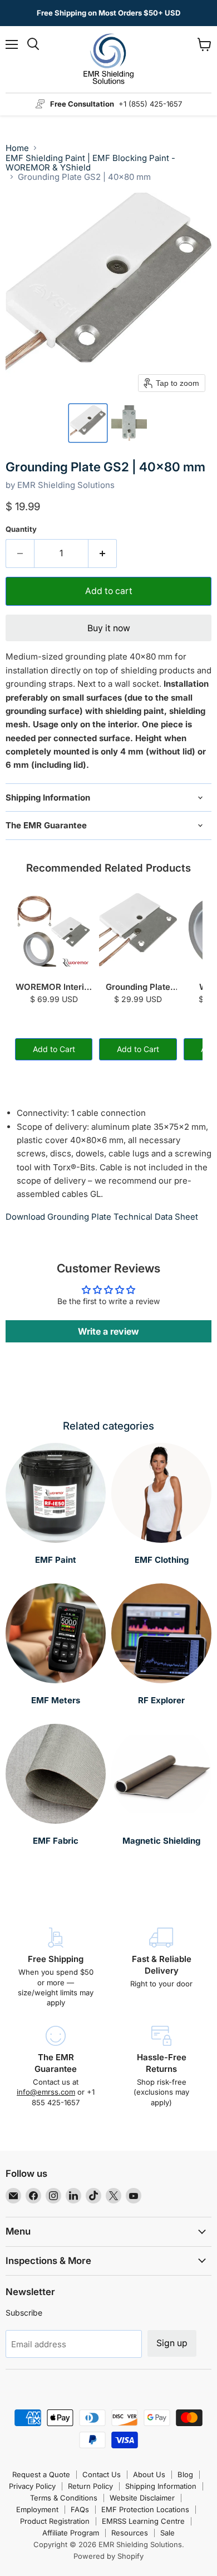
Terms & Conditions (64, 2498)
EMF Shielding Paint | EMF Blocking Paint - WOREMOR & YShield (90, 163)
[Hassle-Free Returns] (161, 2067)
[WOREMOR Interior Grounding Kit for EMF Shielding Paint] (54, 932)
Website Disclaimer (142, 2498)
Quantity (21, 529)
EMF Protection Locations (145, 2509)
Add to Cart (54, 1049)
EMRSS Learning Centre (143, 2521)
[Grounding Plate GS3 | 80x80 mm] (138, 932)
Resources (130, 2533)
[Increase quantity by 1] (103, 554)
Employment (37, 2509)
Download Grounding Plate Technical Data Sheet (102, 1217)
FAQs (80, 2509)
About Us (149, 2474)
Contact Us (102, 2474)
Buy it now (109, 628)
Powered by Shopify (108, 2556)
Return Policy (90, 2486)
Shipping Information (161, 2486)
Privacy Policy (32, 2486)
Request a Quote (41, 2474)
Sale (167, 2533)
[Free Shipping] (56, 1968)
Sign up (172, 2343)
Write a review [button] (108, 1331)
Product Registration (55, 2521)
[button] (88, 423)
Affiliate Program (71, 2533)
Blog (185, 2474)
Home (17, 148)
